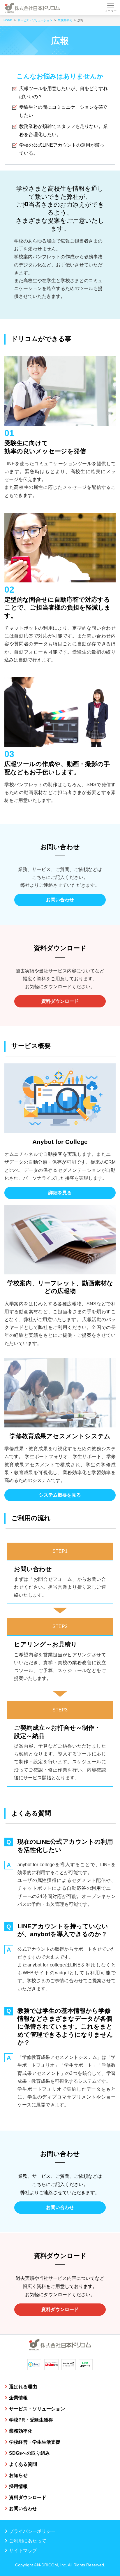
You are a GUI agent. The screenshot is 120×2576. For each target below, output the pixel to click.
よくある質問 (23, 2464)
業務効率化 (21, 2431)
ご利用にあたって (28, 2541)
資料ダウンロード (60, 1001)
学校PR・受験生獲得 (31, 2420)
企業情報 (18, 2398)
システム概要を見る (60, 1495)
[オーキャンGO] (69, 2365)
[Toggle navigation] (111, 8)
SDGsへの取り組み (29, 2453)
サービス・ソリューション (37, 2409)
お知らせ (18, 2475)
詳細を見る (60, 1193)
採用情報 (18, 2486)
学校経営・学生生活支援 (35, 2442)
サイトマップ (23, 2550)
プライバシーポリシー (32, 2531)
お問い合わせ (60, 900)
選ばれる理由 (23, 2387)
